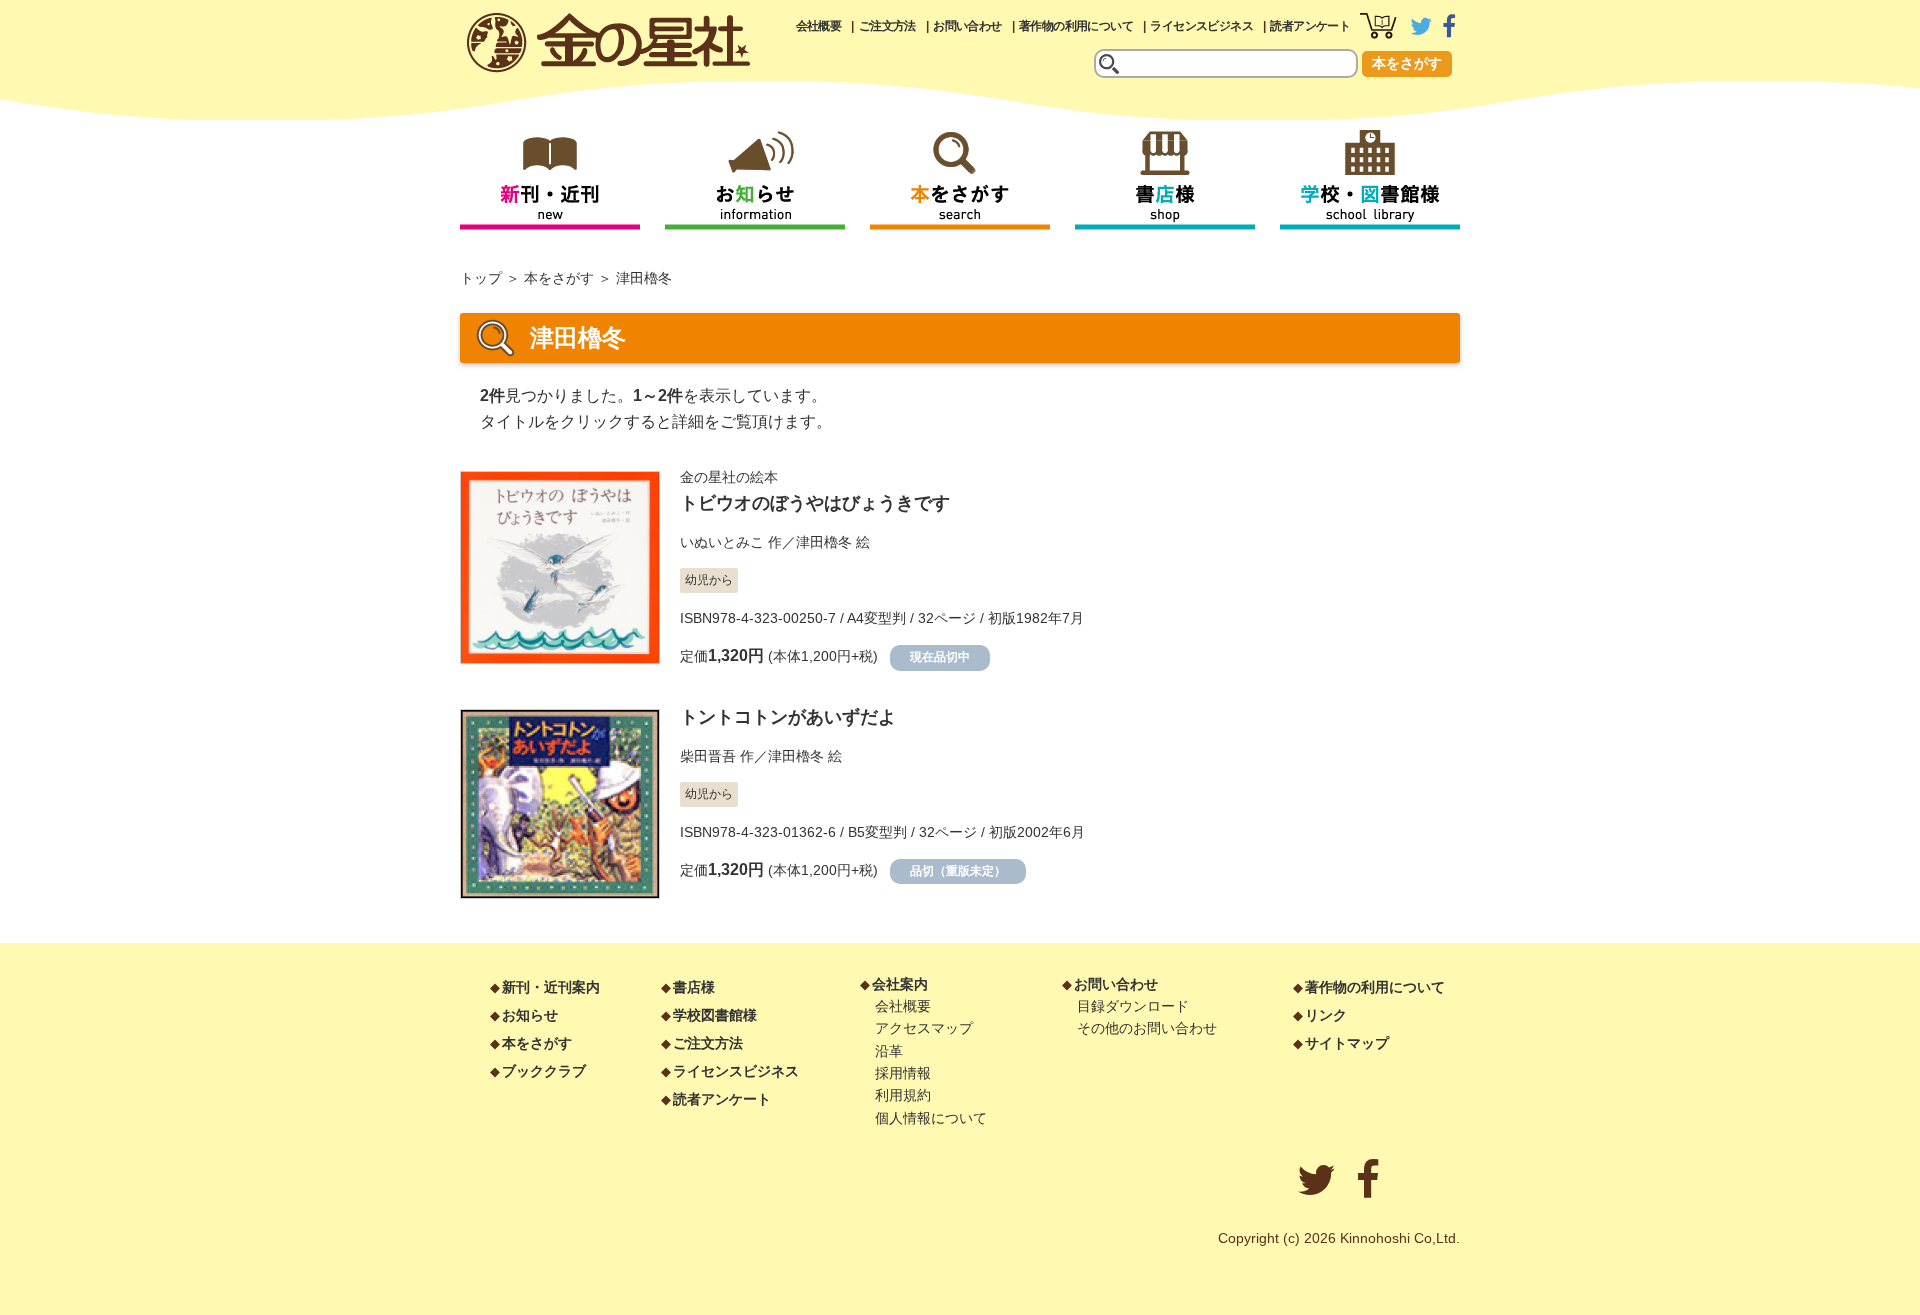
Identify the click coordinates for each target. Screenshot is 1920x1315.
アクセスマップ (924, 1028)
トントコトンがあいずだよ (788, 717)
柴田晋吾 (708, 756)
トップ (481, 278)
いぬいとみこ (722, 542)
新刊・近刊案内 (551, 987)
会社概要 (819, 26)
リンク (1326, 1015)
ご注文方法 (887, 26)
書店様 (694, 987)
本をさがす (1407, 63)
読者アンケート (1310, 26)
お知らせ (530, 1015)
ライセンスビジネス (1201, 26)
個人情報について (931, 1118)
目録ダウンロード (1133, 1006)
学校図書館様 (715, 1015)
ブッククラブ (544, 1071)
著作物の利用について (1076, 26)
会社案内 (900, 984)
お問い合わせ (967, 26)
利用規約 (903, 1095)
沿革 (889, 1051)
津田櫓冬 (824, 542)
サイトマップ (1347, 1043)
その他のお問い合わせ (1147, 1028)
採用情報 (903, 1073)
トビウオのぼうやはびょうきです (815, 503)
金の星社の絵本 (729, 477)
